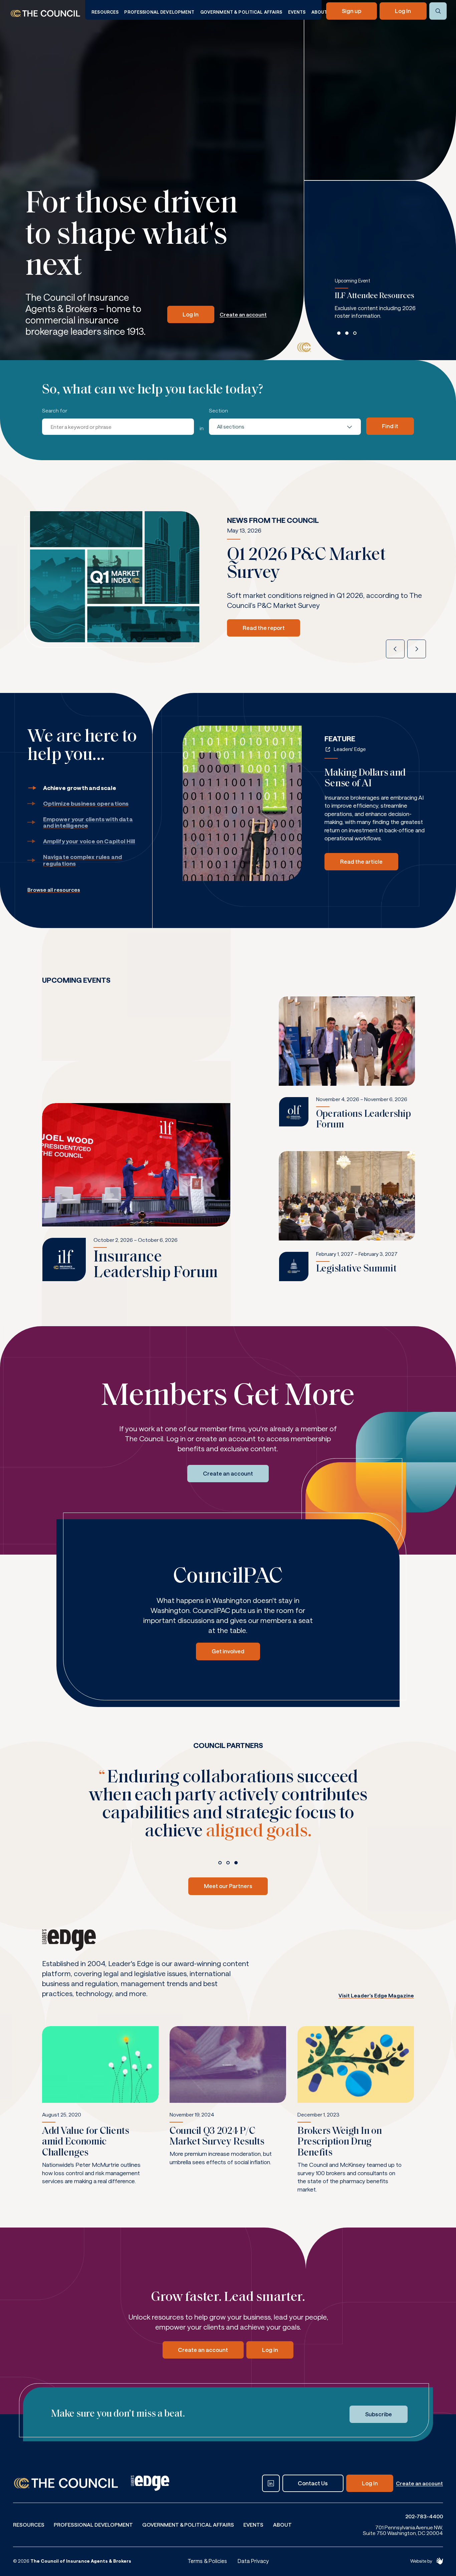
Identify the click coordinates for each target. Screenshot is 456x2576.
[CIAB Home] (45, 14)
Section (218, 411)
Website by (421, 2561)
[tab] (339, 333)
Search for (55, 411)
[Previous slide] (395, 649)
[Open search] (438, 11)
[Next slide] (417, 649)
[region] (383, 305)
